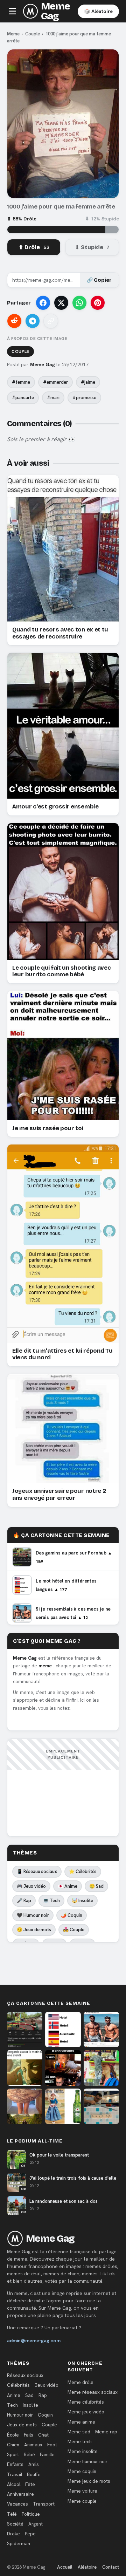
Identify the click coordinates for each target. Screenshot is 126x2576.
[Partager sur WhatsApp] (79, 303)
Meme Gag (55, 11)
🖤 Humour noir (33, 1915)
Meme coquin (82, 2471)
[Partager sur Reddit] (14, 321)
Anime (14, 2395)
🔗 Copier (99, 280)
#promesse (84, 398)
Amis (34, 2464)
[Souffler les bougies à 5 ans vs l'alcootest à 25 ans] (63, 2068)
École (13, 2435)
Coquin (45, 2415)
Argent (36, 2524)
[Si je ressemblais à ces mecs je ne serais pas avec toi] (101, 2030)
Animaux (33, 2445)
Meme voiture (82, 2491)
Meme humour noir (87, 2461)
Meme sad (79, 2432)
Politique (31, 2514)
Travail (15, 2474)
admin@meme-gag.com (34, 2341)
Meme (13, 34)
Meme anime (81, 2422)
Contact (111, 2567)
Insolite (30, 2405)
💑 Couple (74, 1930)
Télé (12, 2514)
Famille (47, 2454)
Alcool (14, 2484)
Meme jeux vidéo (86, 2412)
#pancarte (23, 398)
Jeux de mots (22, 2425)
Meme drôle (80, 2382)
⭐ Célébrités (83, 1871)
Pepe (30, 2534)
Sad (29, 2395)
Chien (13, 2445)
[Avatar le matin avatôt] (25, 2068)
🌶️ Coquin (72, 1915)
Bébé (29, 2454)
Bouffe (34, 2474)
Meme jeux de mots (89, 2481)
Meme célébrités (86, 2402)
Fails (29, 2435)
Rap (43, 2395)
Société (15, 2524)
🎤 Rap (24, 1901)
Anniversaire (20, 2494)
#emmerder (55, 382)
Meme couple (82, 2501)
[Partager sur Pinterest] (98, 303)
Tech (12, 2405)
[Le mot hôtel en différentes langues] (63, 2030)
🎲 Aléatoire (98, 11)
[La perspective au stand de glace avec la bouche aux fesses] (101, 2068)
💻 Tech (51, 1901)
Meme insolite (83, 2451)
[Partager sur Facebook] (43, 303)
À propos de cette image (37, 339)
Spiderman (19, 2543)
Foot (52, 2445)
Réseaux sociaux (25, 2375)
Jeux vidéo (47, 2385)
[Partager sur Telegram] (33, 321)
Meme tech (80, 2441)
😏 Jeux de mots (34, 1930)
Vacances (17, 2504)
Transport (44, 2504)
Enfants (15, 2464)
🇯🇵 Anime (68, 1886)
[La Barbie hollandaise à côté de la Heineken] (63, 2106)
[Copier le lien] (51, 321)
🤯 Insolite (82, 1901)
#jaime (88, 382)
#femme (21, 382)
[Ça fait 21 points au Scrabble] (101, 2106)
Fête (30, 2484)
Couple (33, 34)
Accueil (65, 2567)
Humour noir (20, 2415)
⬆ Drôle (34, 247)
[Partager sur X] (61, 303)
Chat (43, 2435)
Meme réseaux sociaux (93, 2392)
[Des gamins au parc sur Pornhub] (25, 2030)
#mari (53, 398)
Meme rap (106, 2432)
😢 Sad (96, 1886)
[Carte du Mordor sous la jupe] (25, 2106)
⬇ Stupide (92, 247)
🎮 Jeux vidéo (31, 1886)
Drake (13, 2534)
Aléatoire (87, 2567)
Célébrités (18, 2385)
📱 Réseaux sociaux (37, 1871)
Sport (13, 2454)
